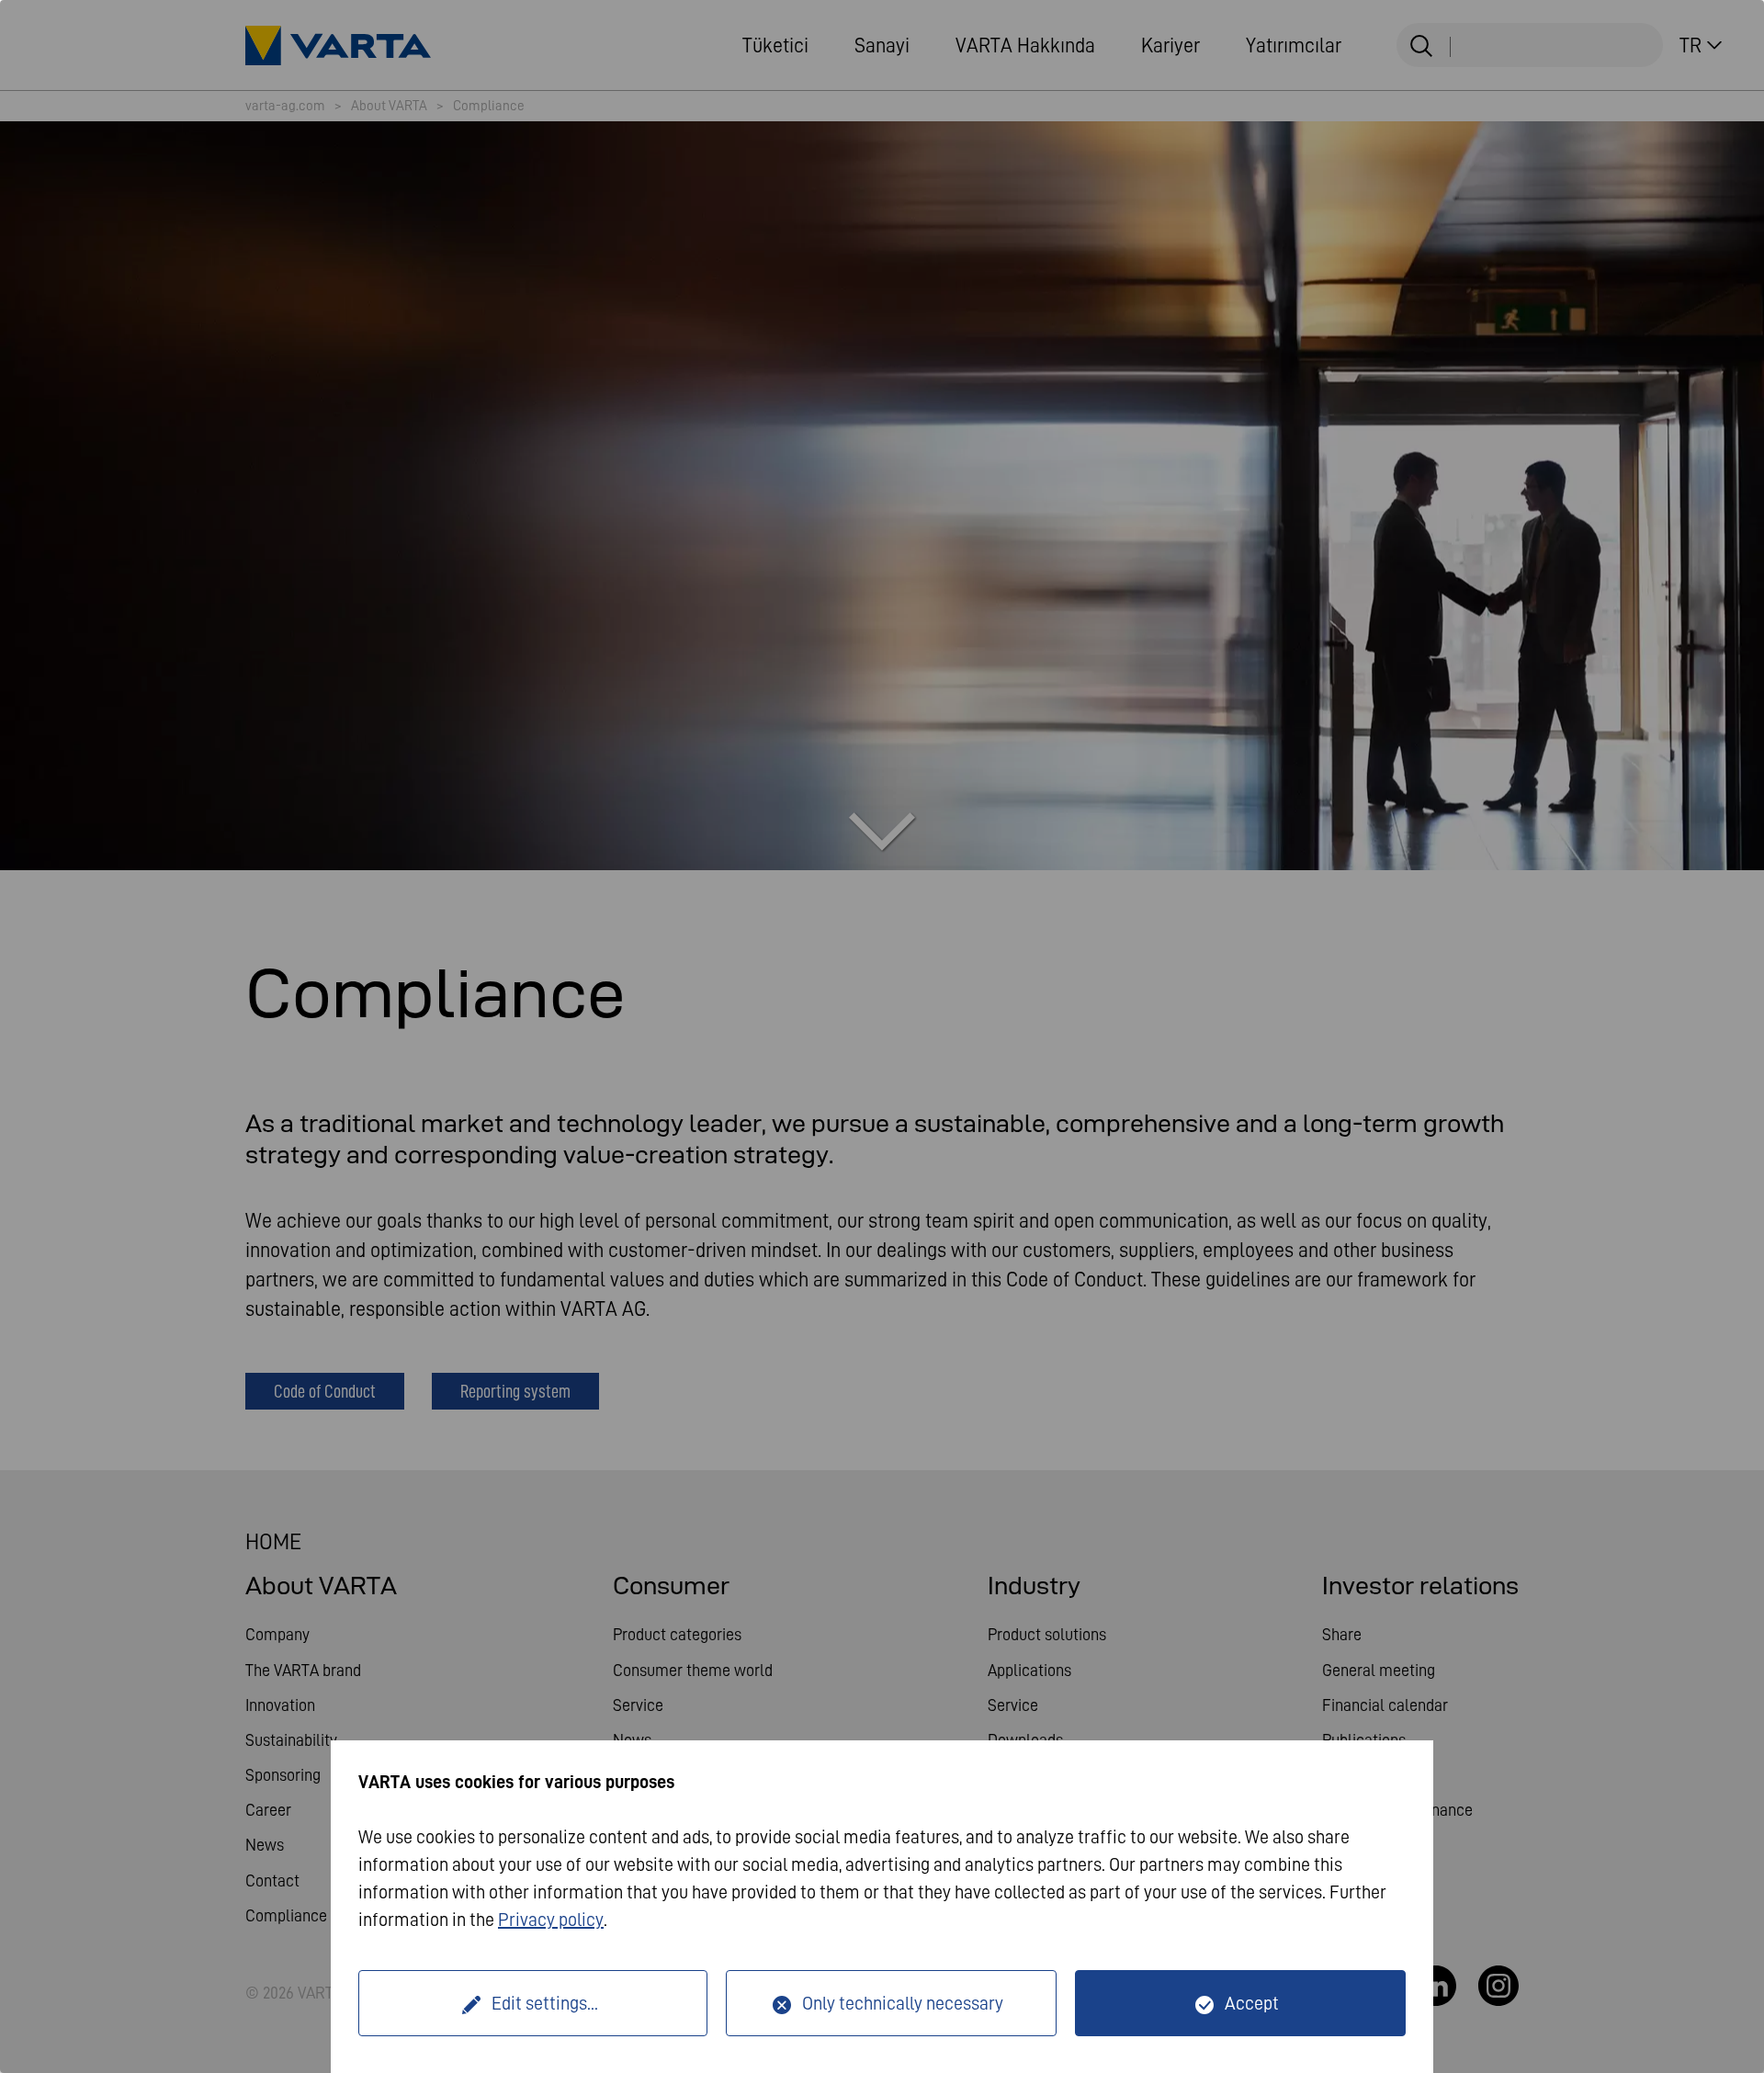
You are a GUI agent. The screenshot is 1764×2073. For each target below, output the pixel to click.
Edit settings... (545, 2003)
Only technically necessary (903, 2003)
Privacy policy (551, 1920)
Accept (1252, 2003)
